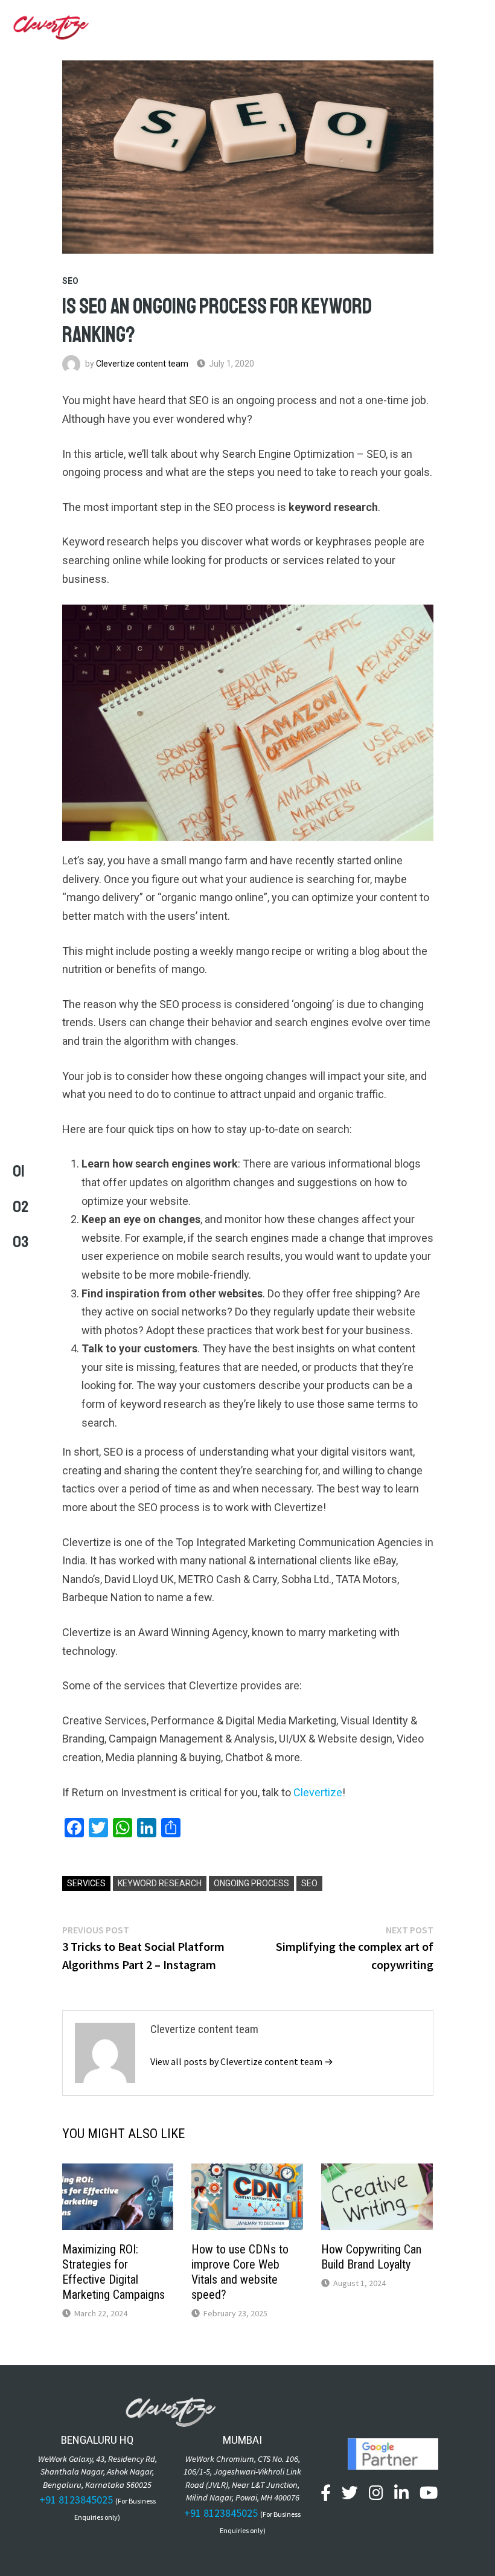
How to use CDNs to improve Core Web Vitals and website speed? (240, 2272)
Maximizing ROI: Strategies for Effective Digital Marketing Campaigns (113, 2272)
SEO (70, 281)
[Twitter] (350, 2495)
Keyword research (160, 1883)
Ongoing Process (251, 1883)
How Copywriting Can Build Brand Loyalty (371, 2257)
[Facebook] (326, 2495)
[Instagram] (376, 2495)
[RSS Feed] (457, 2495)
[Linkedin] (401, 2495)
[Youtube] (429, 2495)
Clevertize (318, 1792)
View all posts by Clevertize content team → (242, 2061)
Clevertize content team (142, 364)
